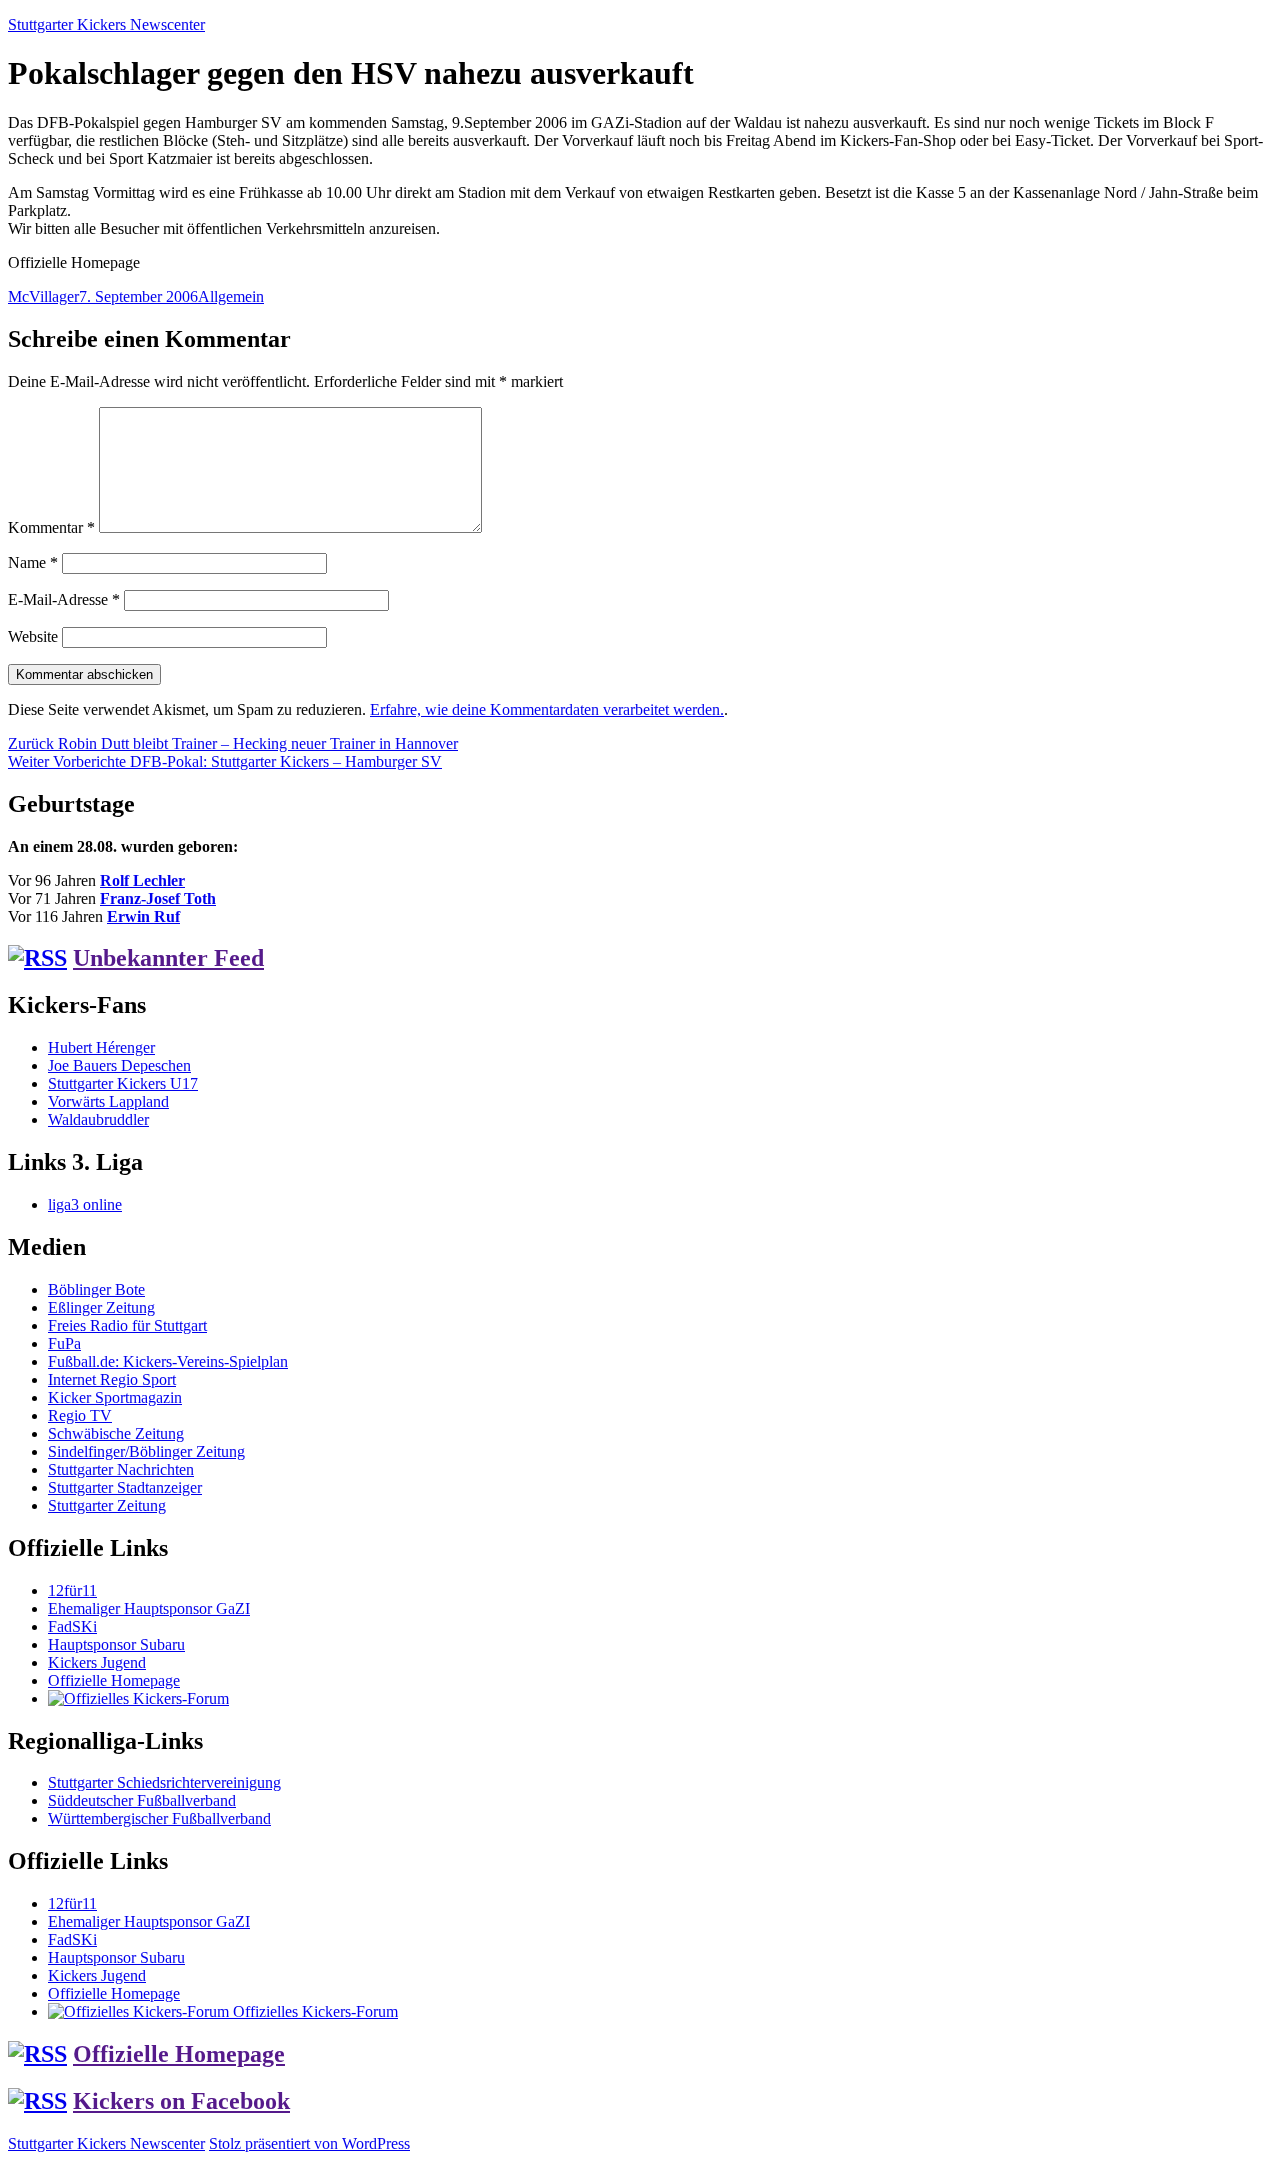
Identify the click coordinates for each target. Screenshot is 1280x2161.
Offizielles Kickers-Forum (313, 2011)
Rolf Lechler (142, 880)
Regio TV (80, 1415)
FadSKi (72, 1626)
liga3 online (85, 1204)
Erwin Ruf (143, 916)
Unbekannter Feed (168, 958)
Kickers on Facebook (181, 2101)
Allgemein (231, 296)
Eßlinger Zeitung (101, 1307)
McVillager (43, 296)
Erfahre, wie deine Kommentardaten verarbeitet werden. (547, 709)
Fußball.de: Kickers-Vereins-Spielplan (168, 1361)
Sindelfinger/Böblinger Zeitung (146, 1451)
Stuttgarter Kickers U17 (123, 1083)
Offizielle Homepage (114, 1680)
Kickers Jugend (97, 1662)
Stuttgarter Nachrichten (121, 1469)
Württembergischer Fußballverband (159, 1818)
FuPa (64, 1343)
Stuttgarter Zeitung (107, 1505)
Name (33, 562)
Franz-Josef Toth (158, 898)
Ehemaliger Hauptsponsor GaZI (149, 1608)
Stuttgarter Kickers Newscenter (106, 24)
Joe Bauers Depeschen (119, 1065)
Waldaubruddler (98, 1119)
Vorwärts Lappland (108, 1101)
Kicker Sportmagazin (115, 1397)
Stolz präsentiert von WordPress (309, 2143)
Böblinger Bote (96, 1289)
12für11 (72, 1590)
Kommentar (51, 527)
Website (33, 636)
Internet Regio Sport (112, 1379)
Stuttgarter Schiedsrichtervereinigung (164, 1782)
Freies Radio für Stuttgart (127, 1325)
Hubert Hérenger (101, 1047)
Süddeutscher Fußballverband (142, 1800)
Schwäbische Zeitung (116, 1433)
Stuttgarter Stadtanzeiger (125, 1487)
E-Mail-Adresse (64, 599)
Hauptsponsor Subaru (116, 1644)
